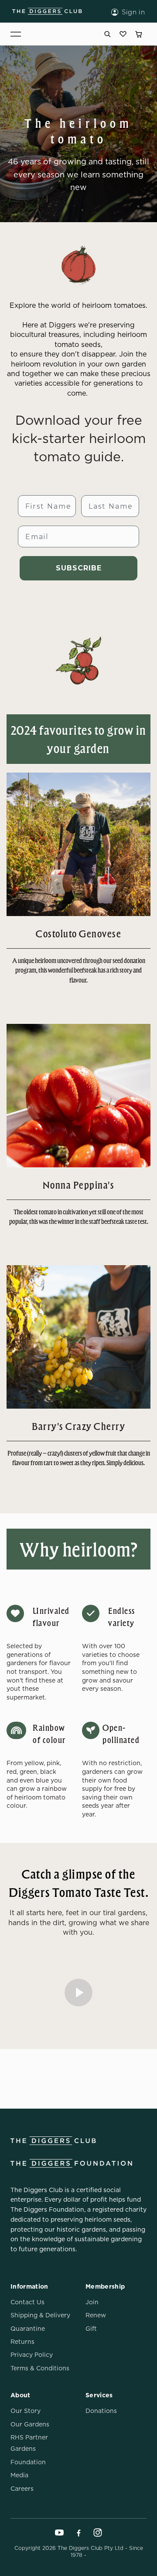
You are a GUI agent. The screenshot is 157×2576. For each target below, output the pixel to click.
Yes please (115, 1306)
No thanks (115, 1320)
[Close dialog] (147, 1238)
